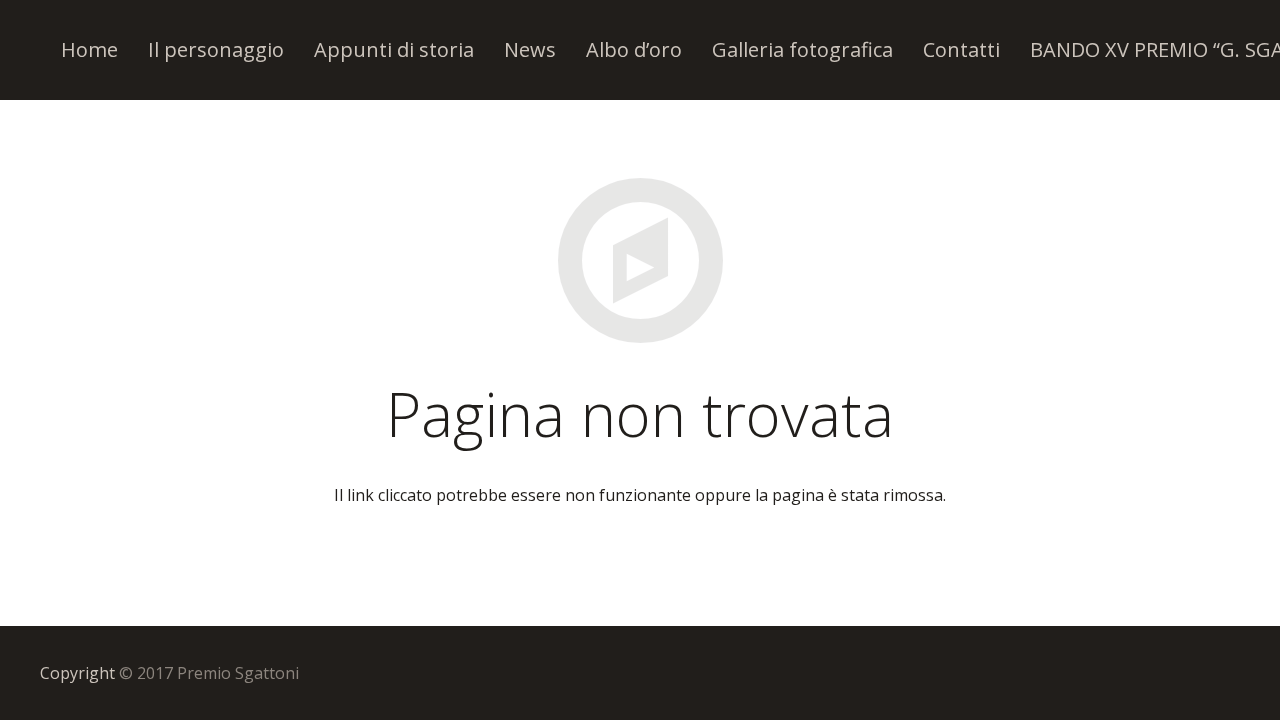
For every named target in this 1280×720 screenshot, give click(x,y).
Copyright (77, 673)
